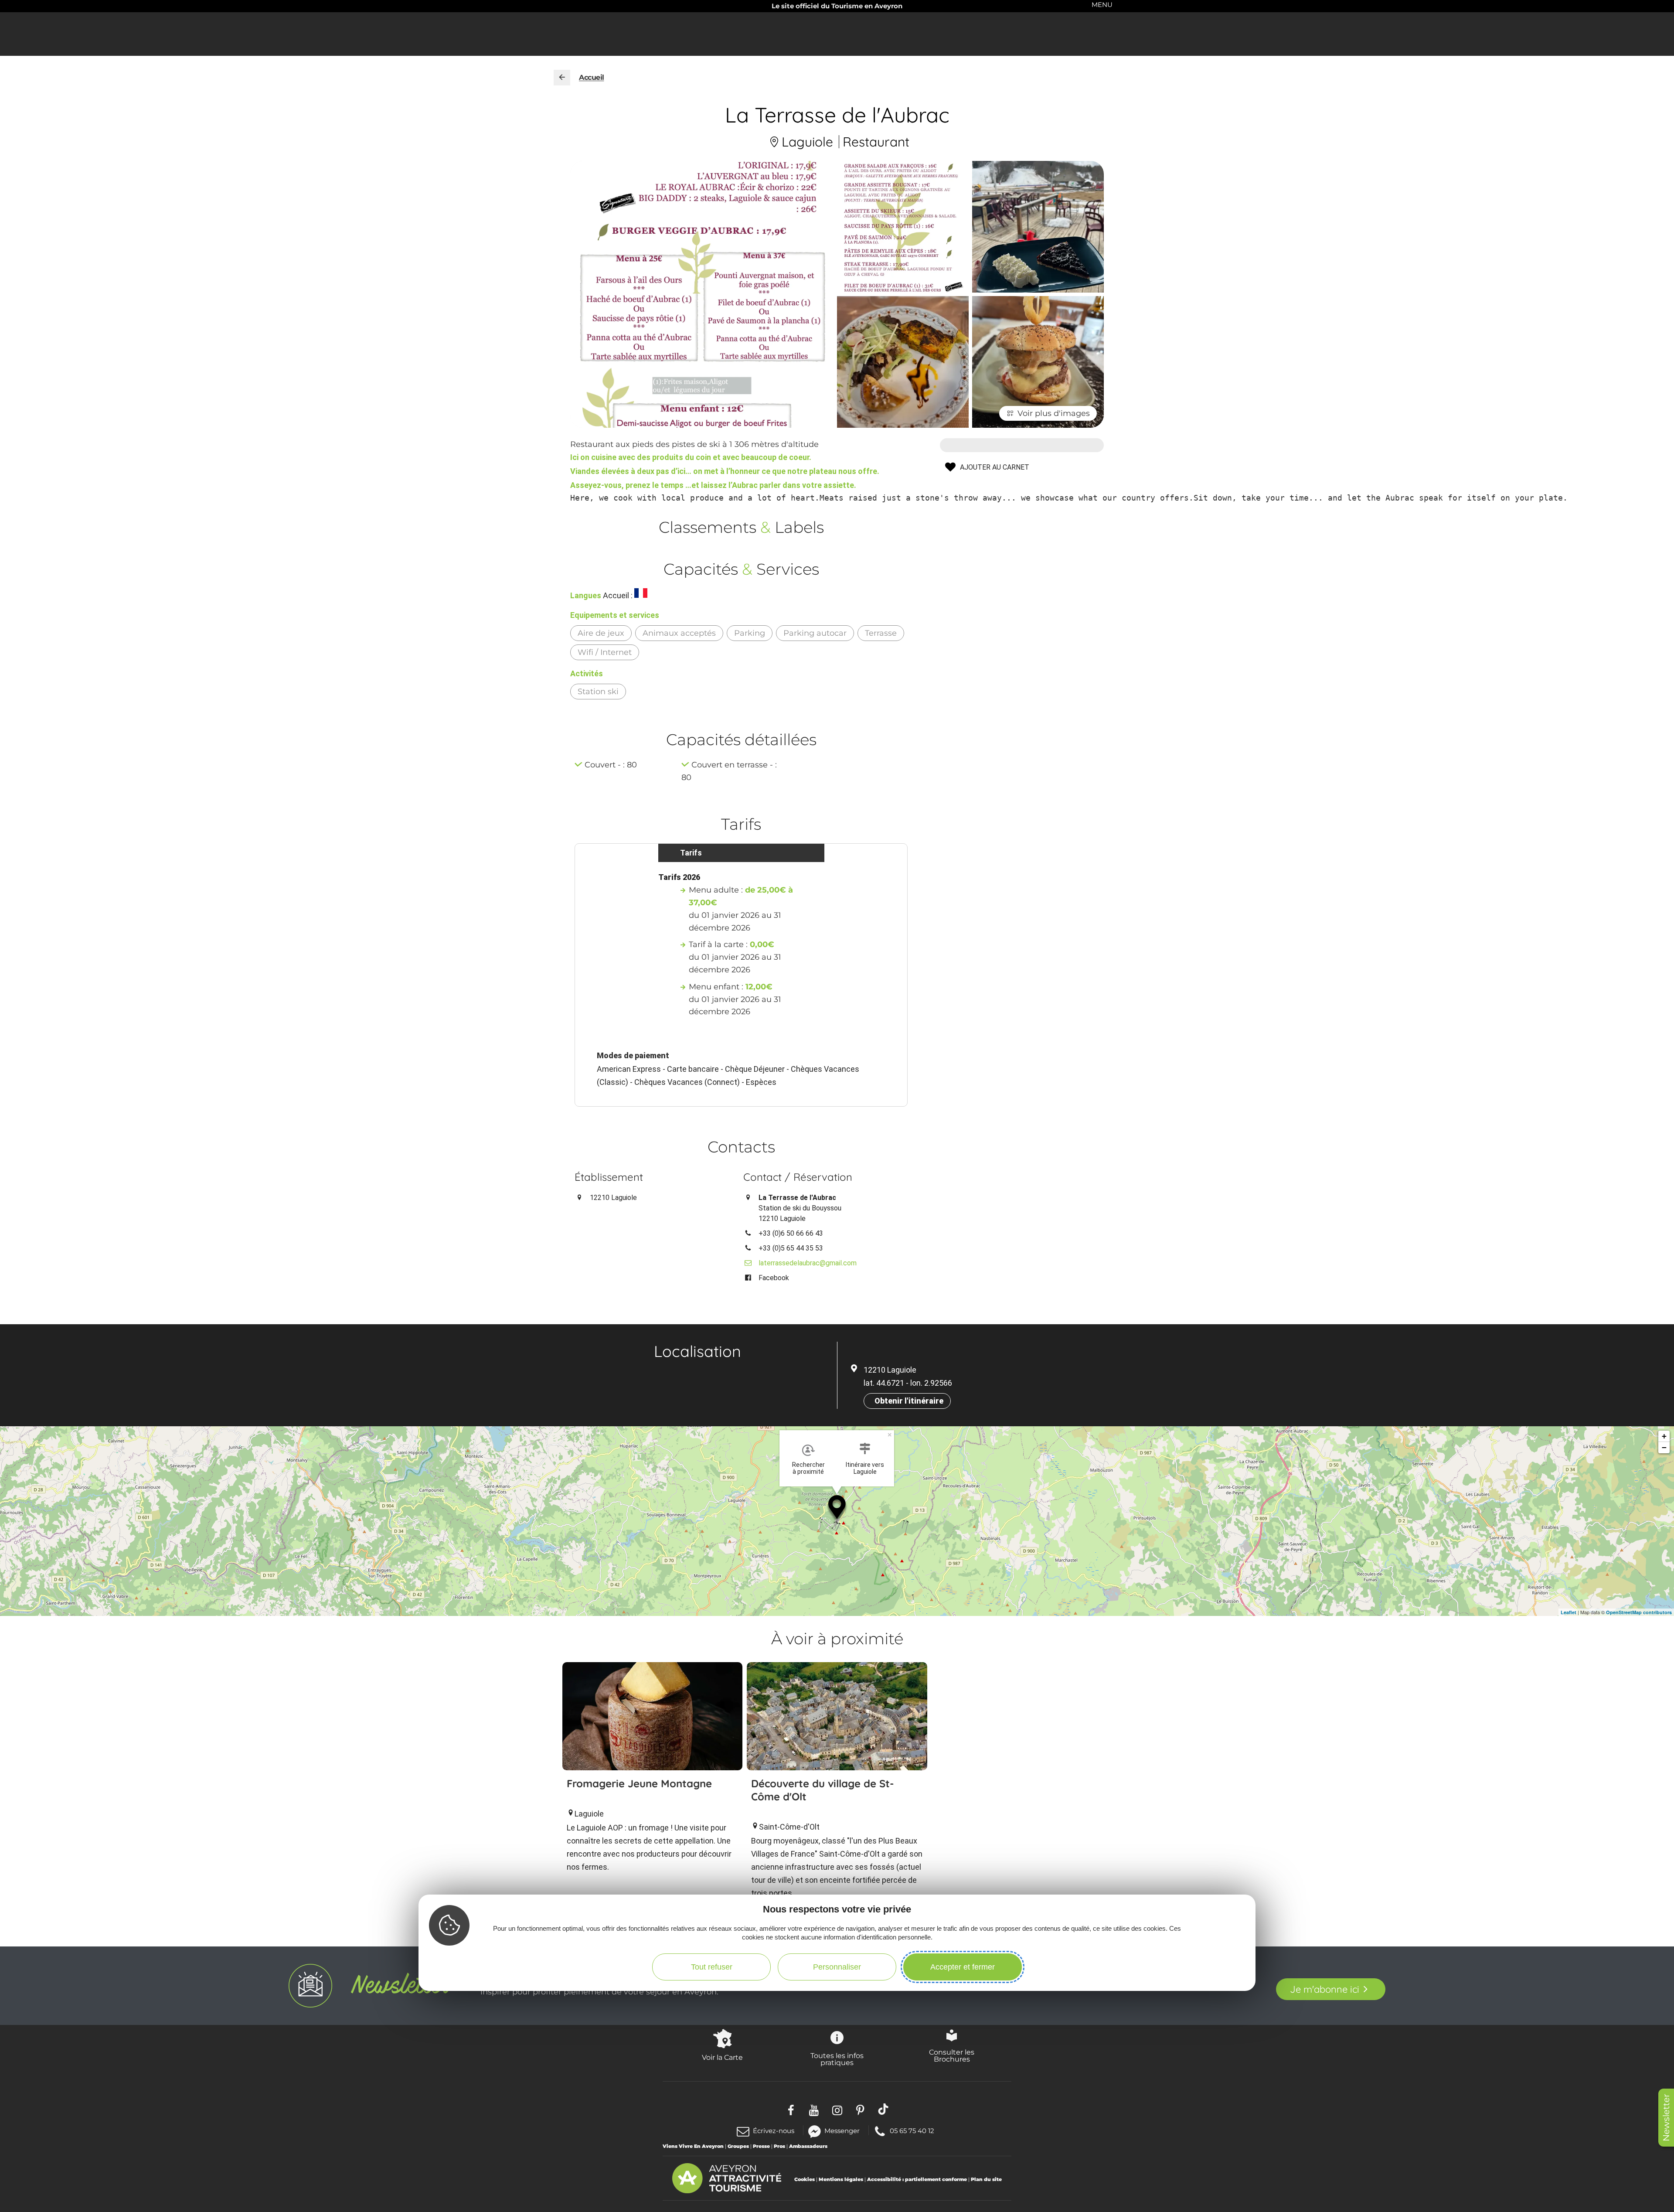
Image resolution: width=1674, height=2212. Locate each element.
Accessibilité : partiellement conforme (917, 2179)
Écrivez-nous (774, 2131)
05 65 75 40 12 (912, 2130)
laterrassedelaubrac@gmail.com (808, 1263)
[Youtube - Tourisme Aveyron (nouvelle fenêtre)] (814, 2109)
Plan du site (986, 2179)
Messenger (842, 2130)
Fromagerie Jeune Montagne (639, 1783)
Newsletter (1666, 2118)
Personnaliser (837, 1967)
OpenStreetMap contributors (1639, 1612)
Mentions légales (841, 2179)
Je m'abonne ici (1325, 1989)
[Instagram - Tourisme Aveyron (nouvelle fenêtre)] (837, 2109)
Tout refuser (712, 1967)
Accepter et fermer (963, 1967)
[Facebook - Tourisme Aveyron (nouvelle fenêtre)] (791, 2109)
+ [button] (1664, 1436)
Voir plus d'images (1054, 413)
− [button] (1664, 1447)
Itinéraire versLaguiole (865, 1468)
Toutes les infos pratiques (837, 2059)
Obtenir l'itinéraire (909, 1401)
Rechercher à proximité (808, 1468)
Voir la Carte (722, 2057)
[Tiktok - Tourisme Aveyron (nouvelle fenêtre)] (883, 2109)
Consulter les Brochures (952, 2055)
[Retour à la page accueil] (562, 78)
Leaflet (1569, 1612)
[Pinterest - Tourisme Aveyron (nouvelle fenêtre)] (860, 2109)
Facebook (774, 1278)
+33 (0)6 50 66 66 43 (791, 1233)
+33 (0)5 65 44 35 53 (791, 1248)
